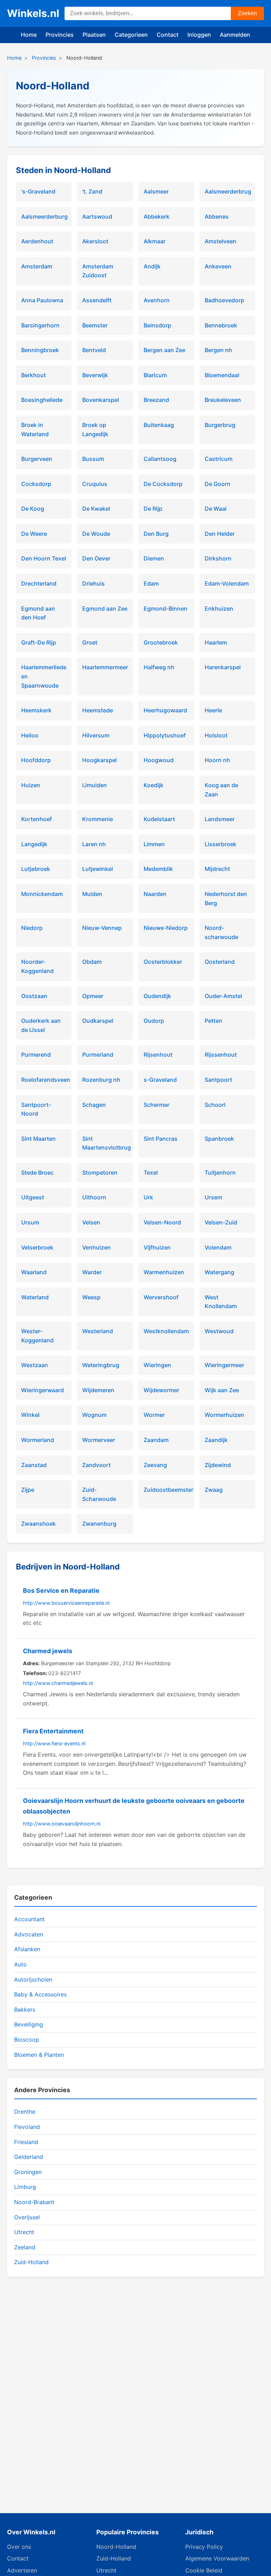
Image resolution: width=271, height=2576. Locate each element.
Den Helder (220, 534)
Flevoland (27, 2127)
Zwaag (214, 1490)
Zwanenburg (99, 1524)
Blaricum (155, 375)
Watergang (219, 1272)
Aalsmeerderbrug (227, 191)
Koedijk (153, 785)
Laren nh (94, 844)
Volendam (218, 1247)
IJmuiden (95, 785)
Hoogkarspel (100, 760)
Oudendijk (157, 996)
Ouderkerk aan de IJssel (41, 1025)
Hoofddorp (36, 760)
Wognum (94, 1415)
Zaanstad (34, 1465)
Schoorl (215, 1105)
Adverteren (22, 2570)
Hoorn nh (217, 760)
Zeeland (25, 2247)
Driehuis (94, 583)
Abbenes (217, 216)
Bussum (93, 459)
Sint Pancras (161, 1139)
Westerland (98, 1331)
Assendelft (97, 300)
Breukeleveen (223, 400)
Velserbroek (37, 1247)
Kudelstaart (159, 819)
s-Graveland (160, 1080)
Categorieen (131, 35)
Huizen (31, 785)
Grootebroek (161, 642)
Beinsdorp (157, 325)
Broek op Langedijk (95, 429)
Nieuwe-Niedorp (166, 928)
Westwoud (219, 1331)
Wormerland (38, 1440)
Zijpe (28, 1490)
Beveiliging (29, 2024)
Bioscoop (27, 2040)
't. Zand (92, 191)
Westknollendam (166, 1331)
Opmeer (93, 996)
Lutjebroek (36, 869)
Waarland (34, 1272)
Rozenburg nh (101, 1080)
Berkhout (34, 375)
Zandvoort (97, 1465)
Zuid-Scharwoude (99, 1494)
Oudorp (154, 1021)
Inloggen (199, 35)
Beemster (95, 325)
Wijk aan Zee (222, 1390)
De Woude (96, 534)
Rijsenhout (158, 1055)
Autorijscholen (33, 1980)
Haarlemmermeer (105, 667)
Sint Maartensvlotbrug (105, 1143)
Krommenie (98, 819)
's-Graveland (38, 191)
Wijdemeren (98, 1390)
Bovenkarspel (101, 400)
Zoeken (247, 13)
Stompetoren (100, 1173)
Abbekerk (156, 216)
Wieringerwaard (43, 1390)
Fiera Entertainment (53, 1731)
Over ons (19, 2547)
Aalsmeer (156, 191)
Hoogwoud (159, 760)
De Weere (34, 534)
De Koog (33, 509)
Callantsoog (160, 459)
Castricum (219, 459)
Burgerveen (37, 459)
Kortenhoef (37, 819)
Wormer (154, 1415)
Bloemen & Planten (39, 2055)
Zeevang (155, 1465)
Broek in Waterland (35, 429)
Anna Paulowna (42, 300)
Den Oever (96, 558)
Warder (92, 1272)
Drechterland (39, 583)
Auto (20, 1964)
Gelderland (29, 2157)
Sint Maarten (38, 1139)
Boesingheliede (42, 400)
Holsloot (216, 735)
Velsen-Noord (162, 1222)
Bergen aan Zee (164, 350)
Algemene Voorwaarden (217, 2558)
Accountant (29, 1919)
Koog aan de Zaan (221, 790)
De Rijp (153, 509)
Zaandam (156, 1440)
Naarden (155, 894)
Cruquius (95, 484)
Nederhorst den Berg (226, 898)
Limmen (154, 844)
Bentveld (94, 350)
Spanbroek (219, 1139)
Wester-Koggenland (37, 1336)
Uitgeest (33, 1197)
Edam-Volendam (227, 583)
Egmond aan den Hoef (38, 613)
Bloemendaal (222, 375)
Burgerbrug (220, 425)
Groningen (28, 2172)
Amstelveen (221, 241)
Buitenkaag (159, 425)
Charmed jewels (48, 1651)
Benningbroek (40, 350)
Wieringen (157, 1365)
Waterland (35, 1297)
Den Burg (156, 534)
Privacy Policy (204, 2547)
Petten (213, 1021)
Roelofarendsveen (44, 1080)
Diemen (154, 558)
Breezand (156, 400)
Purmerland (98, 1055)
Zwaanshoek (38, 1524)
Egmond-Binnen (165, 609)
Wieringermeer (224, 1365)
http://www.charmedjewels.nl (58, 1683)
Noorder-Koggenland (37, 966)
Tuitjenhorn (220, 1173)
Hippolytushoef (165, 735)
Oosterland (220, 962)
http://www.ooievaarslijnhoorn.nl (62, 1824)
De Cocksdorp (163, 484)
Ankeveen (218, 266)
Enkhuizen (219, 609)
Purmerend (36, 1055)
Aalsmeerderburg (44, 216)
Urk (148, 1197)
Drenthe (25, 2112)
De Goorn (218, 484)
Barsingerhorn (40, 325)
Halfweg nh (159, 667)
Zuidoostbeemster (166, 1490)
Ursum (30, 1222)
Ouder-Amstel (223, 996)
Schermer (156, 1105)
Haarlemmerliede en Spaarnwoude (44, 676)
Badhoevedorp (224, 300)
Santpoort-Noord (36, 1109)
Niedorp (32, 928)
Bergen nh (218, 350)
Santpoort (218, 1080)
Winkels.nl (33, 13)
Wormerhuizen (224, 1415)
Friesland (26, 2142)
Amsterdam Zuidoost (98, 271)
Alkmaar (155, 241)
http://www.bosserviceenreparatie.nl (66, 1603)
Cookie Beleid (204, 2570)
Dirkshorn (218, 558)
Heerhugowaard (165, 710)
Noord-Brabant (34, 2202)
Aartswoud (97, 216)
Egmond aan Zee (105, 609)
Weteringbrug (101, 1365)
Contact (168, 35)
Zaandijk (216, 1440)
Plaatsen (94, 35)
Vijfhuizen (157, 1247)
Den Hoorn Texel (44, 558)
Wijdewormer (161, 1390)
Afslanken (27, 1949)
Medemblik (158, 869)
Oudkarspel (98, 1021)
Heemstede (98, 710)
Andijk (152, 266)
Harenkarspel (223, 667)
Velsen (91, 1222)
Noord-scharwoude (221, 932)
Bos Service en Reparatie (61, 1590)
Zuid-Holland (31, 2262)
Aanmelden (235, 35)
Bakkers (25, 2010)
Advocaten (29, 1934)
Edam (151, 583)
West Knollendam (221, 1302)
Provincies (60, 35)
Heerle (213, 710)
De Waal (216, 509)
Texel (151, 1173)
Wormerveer (99, 1440)
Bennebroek (221, 325)
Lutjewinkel (98, 869)
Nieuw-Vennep (102, 928)
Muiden (92, 894)
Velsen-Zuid (221, 1222)
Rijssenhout (221, 1055)
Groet (90, 642)
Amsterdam (37, 266)
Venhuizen (97, 1247)
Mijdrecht (217, 869)
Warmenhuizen (164, 1272)
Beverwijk (95, 375)
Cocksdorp (36, 484)
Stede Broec (37, 1173)
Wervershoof (161, 1297)
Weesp (91, 1297)
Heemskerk (36, 710)
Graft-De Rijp (39, 642)
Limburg (25, 2187)
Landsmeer (220, 819)
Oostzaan (34, 996)
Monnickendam (42, 894)
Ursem (213, 1197)
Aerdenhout (37, 241)
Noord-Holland (116, 2547)
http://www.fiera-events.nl (54, 1743)
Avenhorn (157, 300)
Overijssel (27, 2217)
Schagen (94, 1105)
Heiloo (30, 735)
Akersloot (95, 241)
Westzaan (35, 1365)
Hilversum (96, 735)
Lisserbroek (221, 844)
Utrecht (24, 2232)
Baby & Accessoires (40, 1994)
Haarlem (216, 642)
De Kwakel (96, 509)
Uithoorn (94, 1197)
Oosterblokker (163, 962)
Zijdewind (218, 1465)
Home (29, 35)
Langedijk (34, 844)
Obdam (92, 962)
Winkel (30, 1415)
